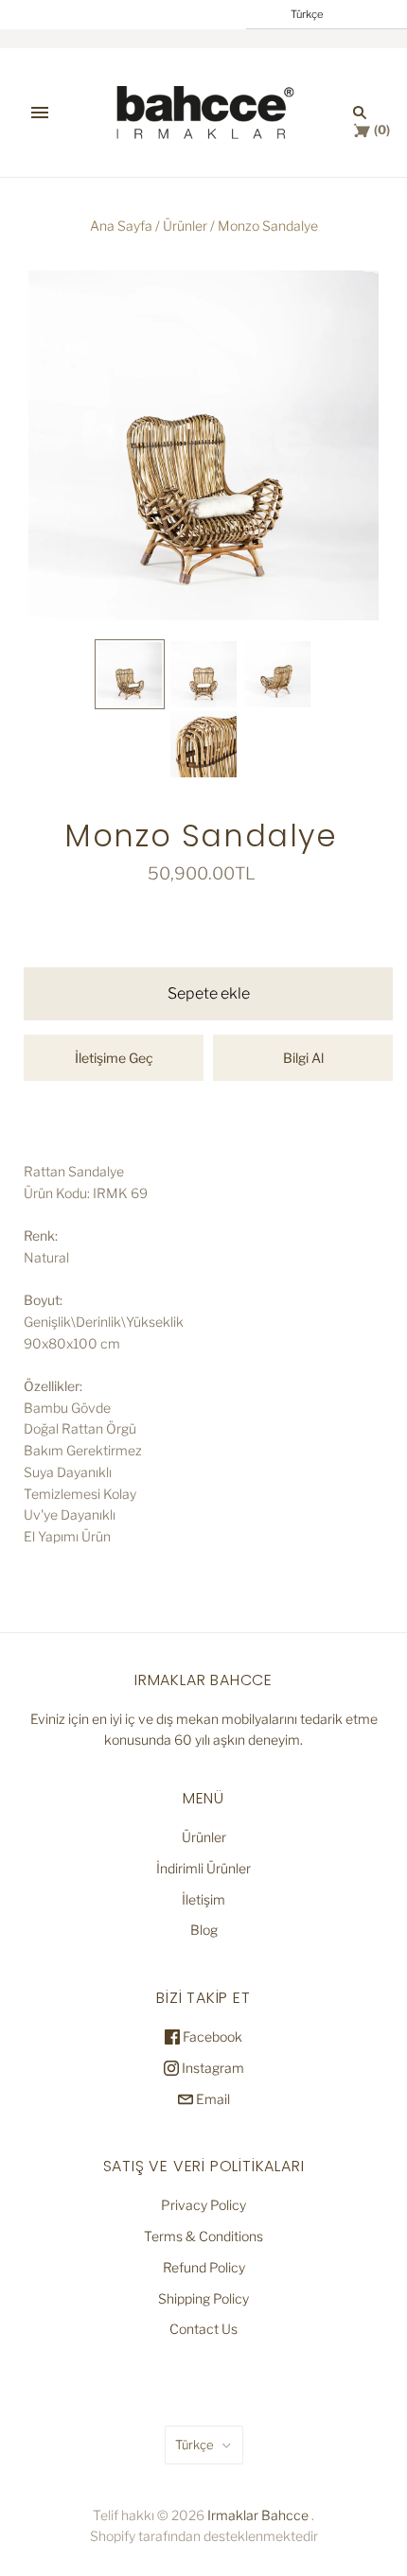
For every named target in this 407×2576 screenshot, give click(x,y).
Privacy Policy (203, 2205)
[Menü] (40, 113)
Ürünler (185, 226)
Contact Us (203, 2329)
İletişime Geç (114, 1058)
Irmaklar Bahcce (258, 2515)
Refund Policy (204, 2267)
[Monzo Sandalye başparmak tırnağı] (130, 674)
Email (212, 2099)
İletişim (203, 1899)
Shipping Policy (203, 2298)
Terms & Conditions (203, 2236)
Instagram (212, 2068)
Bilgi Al (303, 1058)
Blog (204, 1930)
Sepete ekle (209, 993)
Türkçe (195, 2445)
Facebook (211, 2036)
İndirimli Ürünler (203, 1868)
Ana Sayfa (121, 226)
